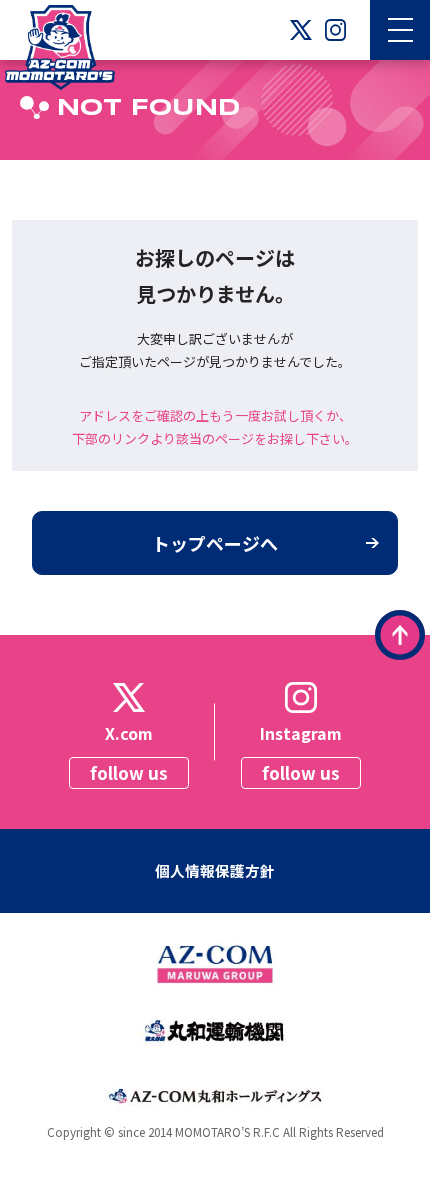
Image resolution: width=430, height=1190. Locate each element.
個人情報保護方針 (215, 870)
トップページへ (215, 543)
